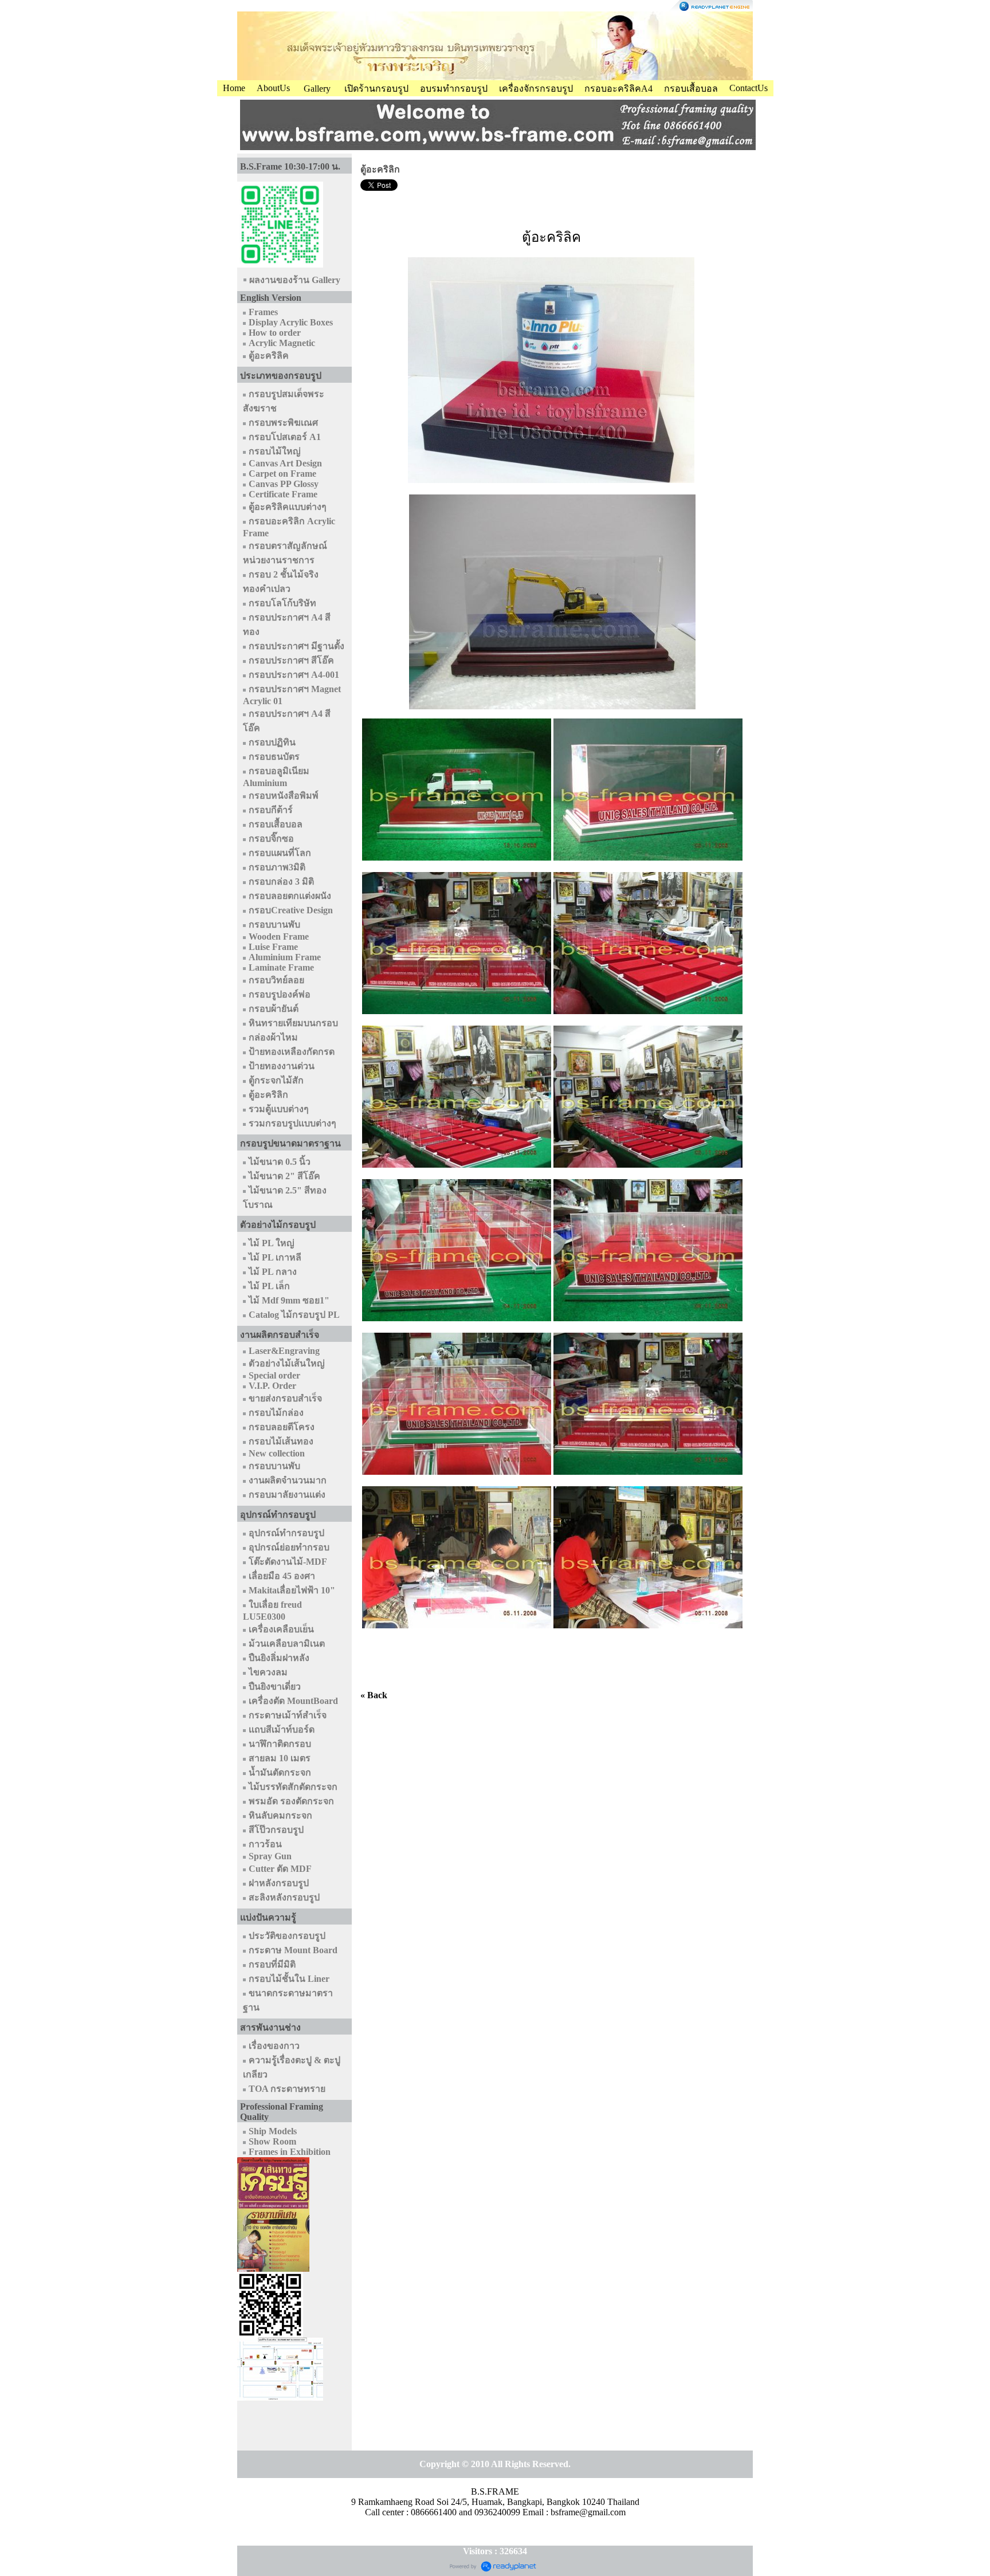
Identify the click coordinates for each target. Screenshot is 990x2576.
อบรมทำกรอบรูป (454, 89)
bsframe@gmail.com (588, 2512)
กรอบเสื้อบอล (691, 89)
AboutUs (273, 88)
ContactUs (749, 88)
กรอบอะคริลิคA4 (618, 89)
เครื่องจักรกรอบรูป (536, 89)
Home (234, 88)
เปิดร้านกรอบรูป (376, 89)
